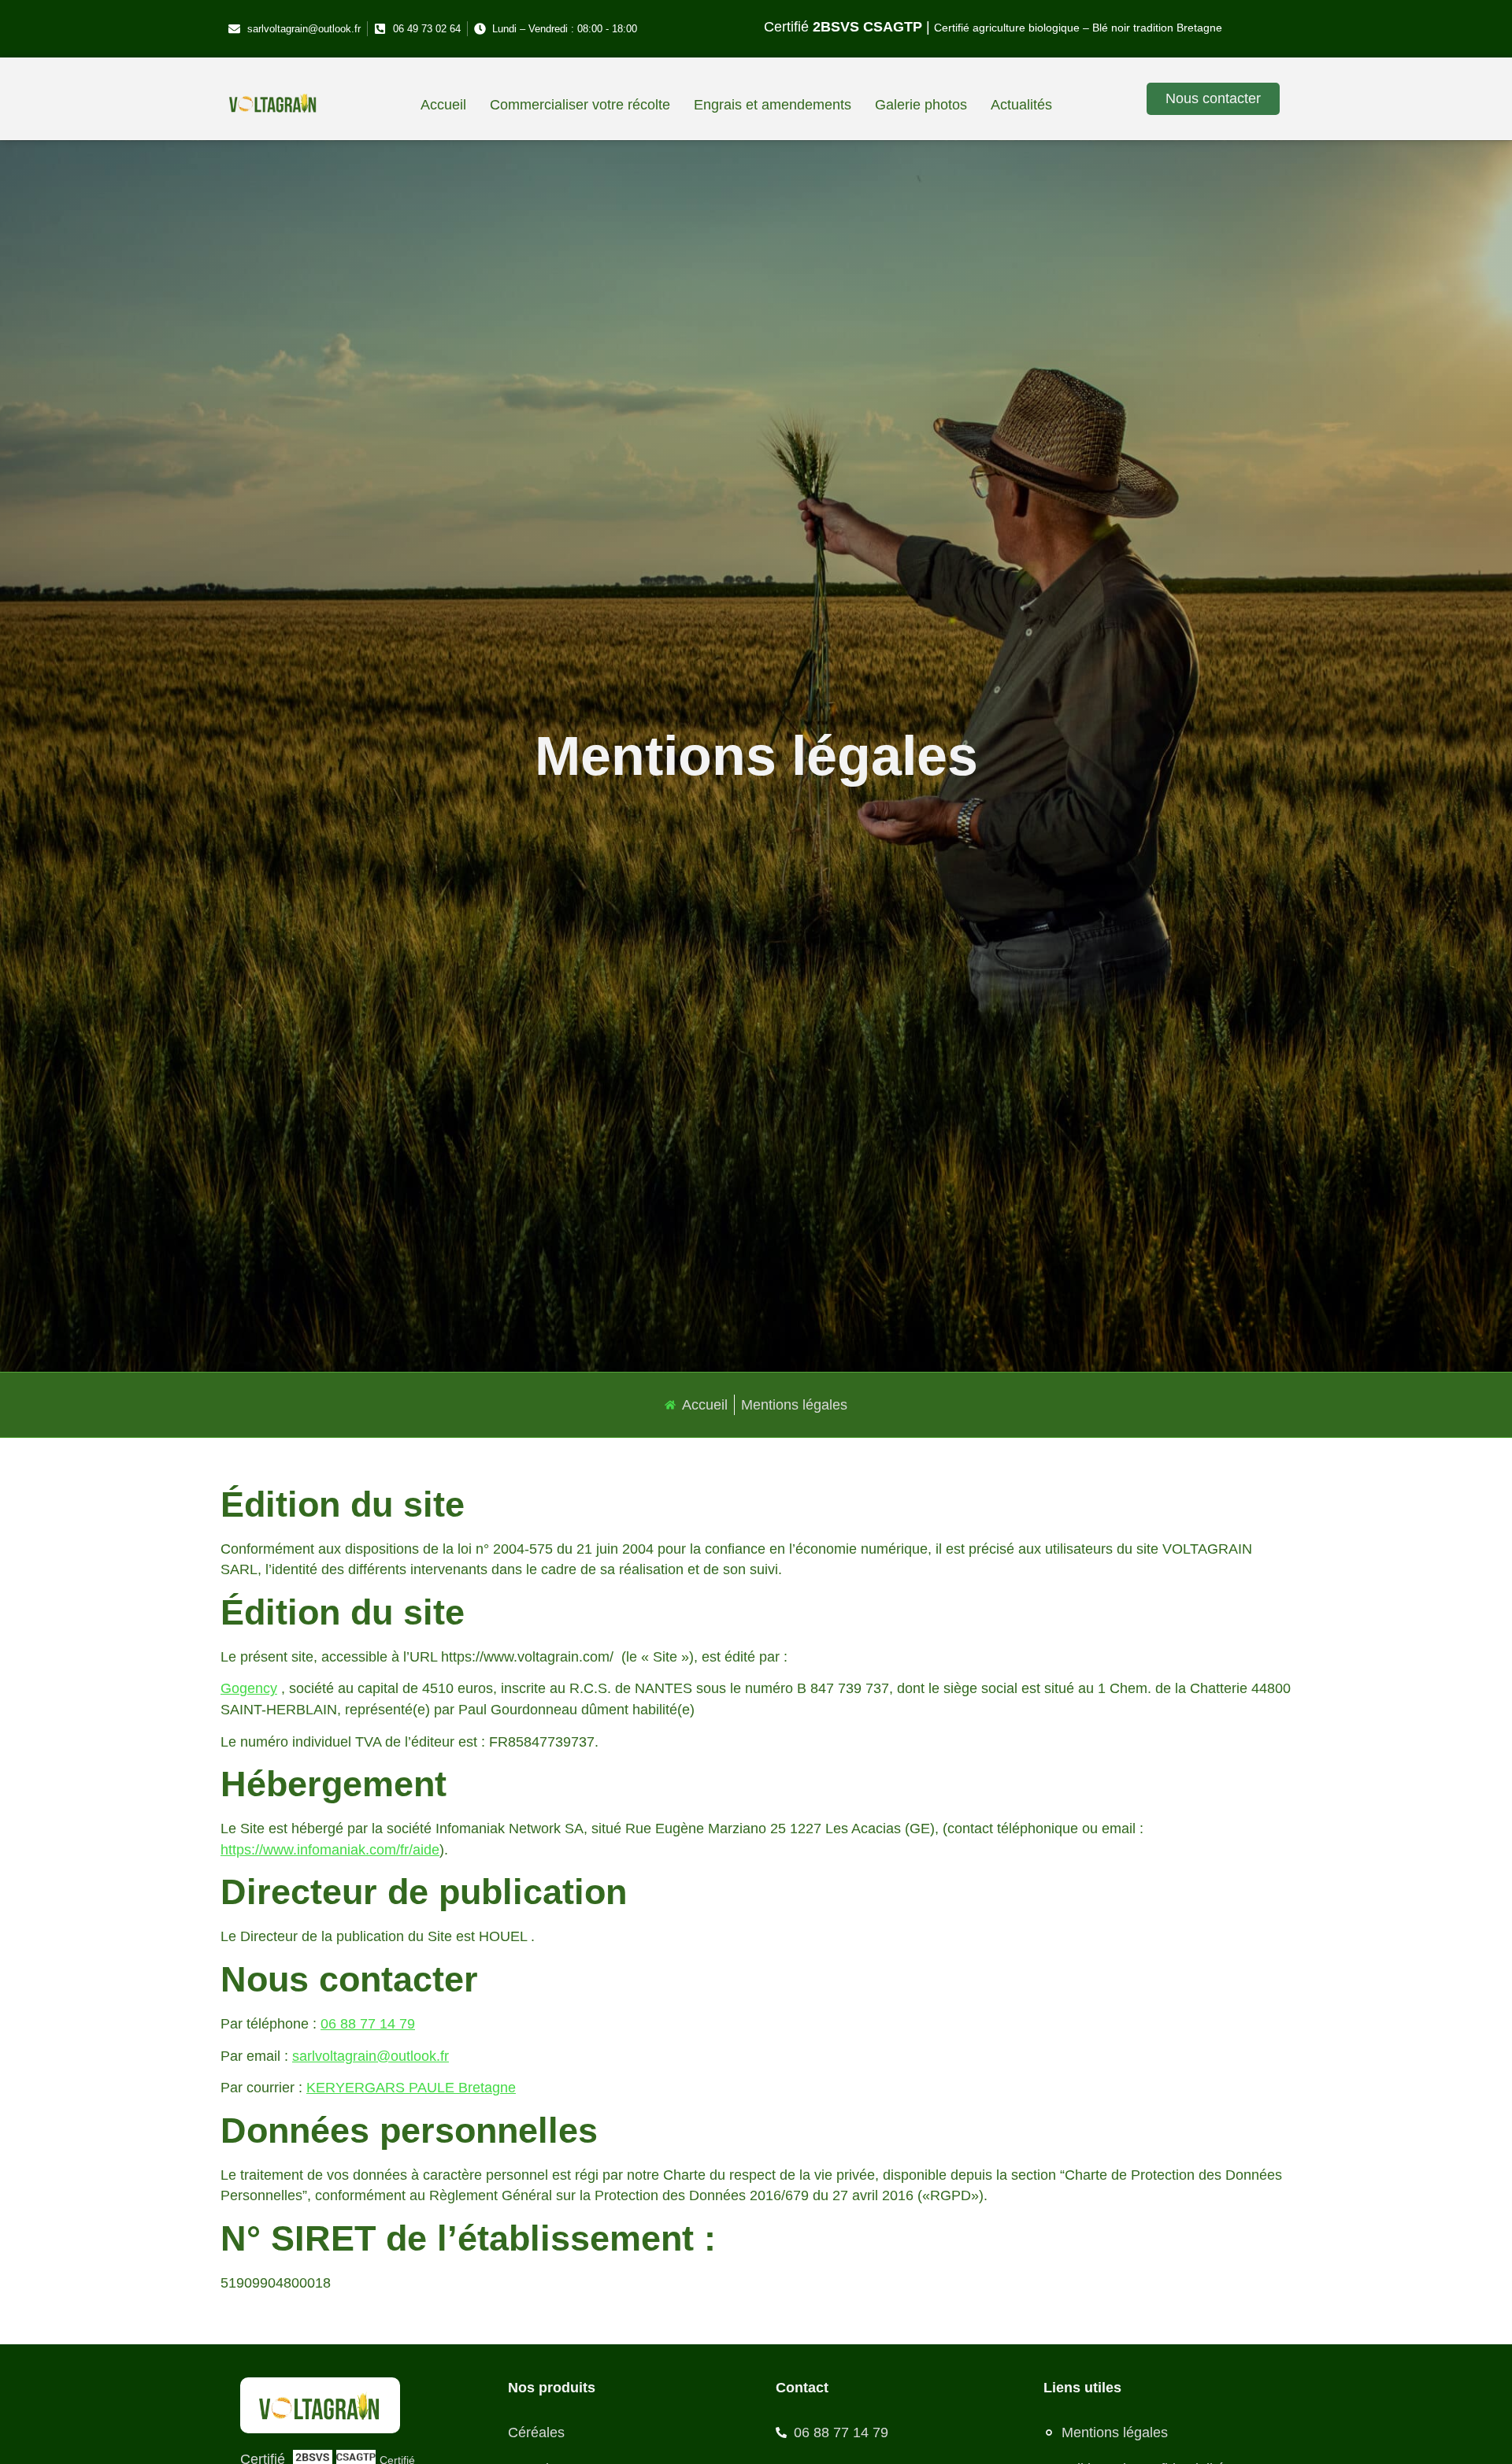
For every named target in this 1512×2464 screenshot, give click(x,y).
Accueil (443, 105)
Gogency (249, 1688)
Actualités (1021, 105)
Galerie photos (921, 105)
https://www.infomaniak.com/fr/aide (330, 1850)
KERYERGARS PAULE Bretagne (411, 2088)
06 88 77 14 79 (368, 2024)
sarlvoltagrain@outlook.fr (371, 2056)
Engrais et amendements (773, 105)
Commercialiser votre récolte (580, 105)
